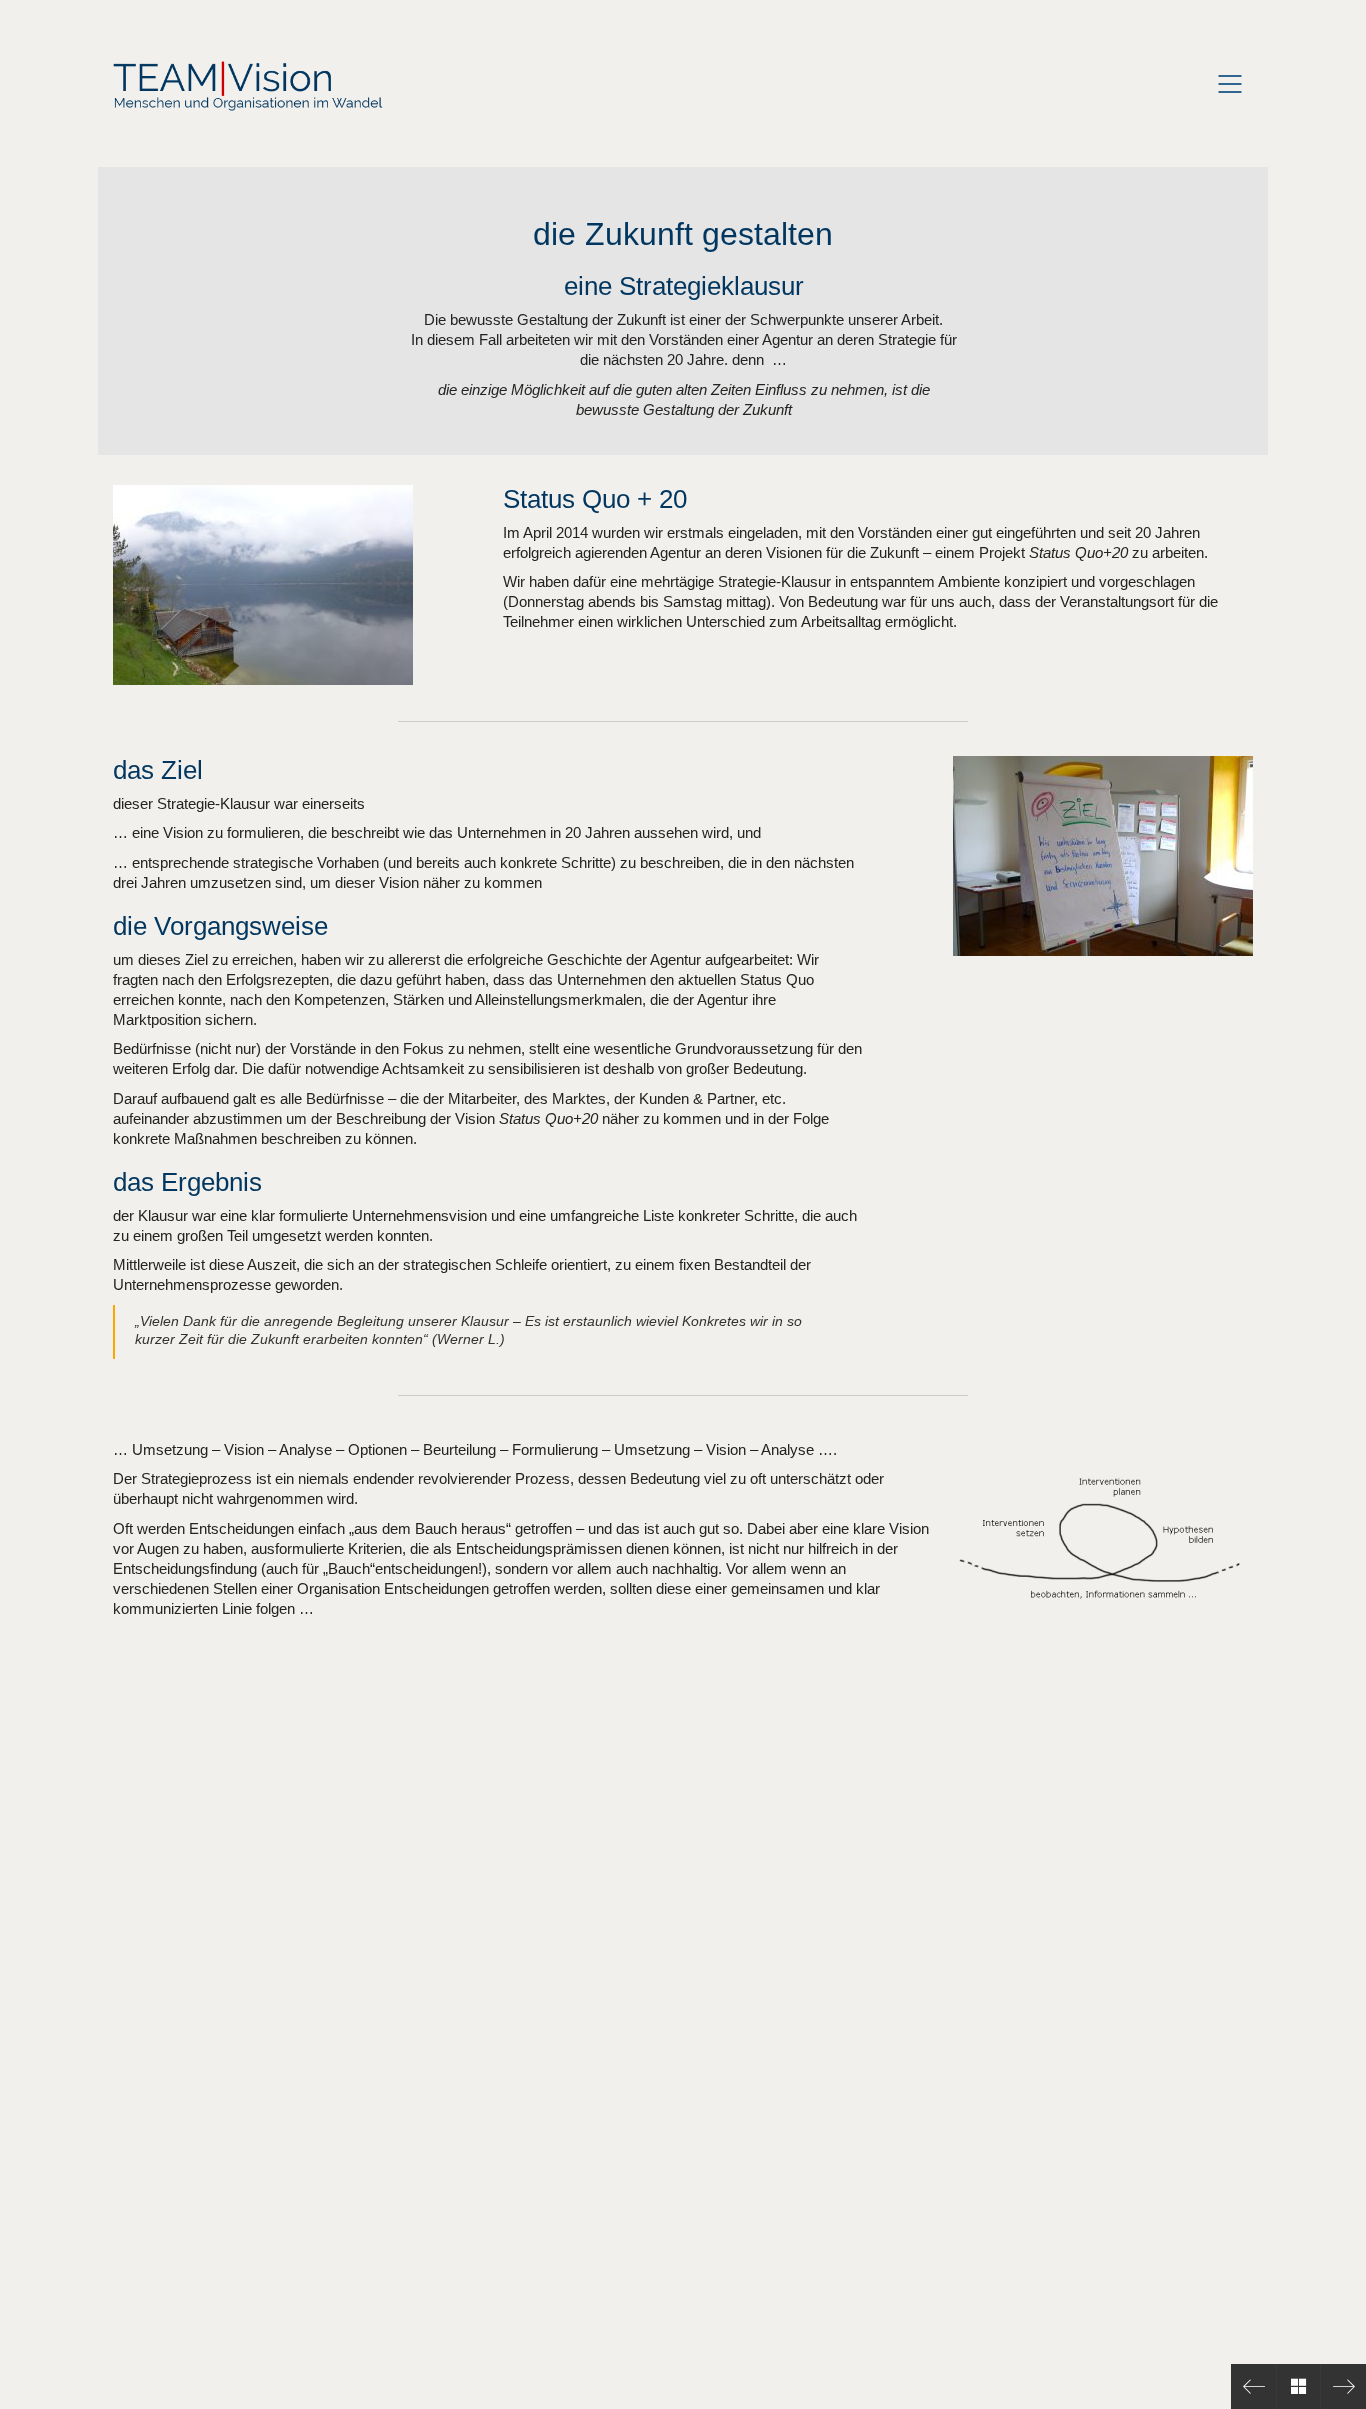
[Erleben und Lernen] (1253, 2386)
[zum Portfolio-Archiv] (1298, 2386)
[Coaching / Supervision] (1343, 2386)
